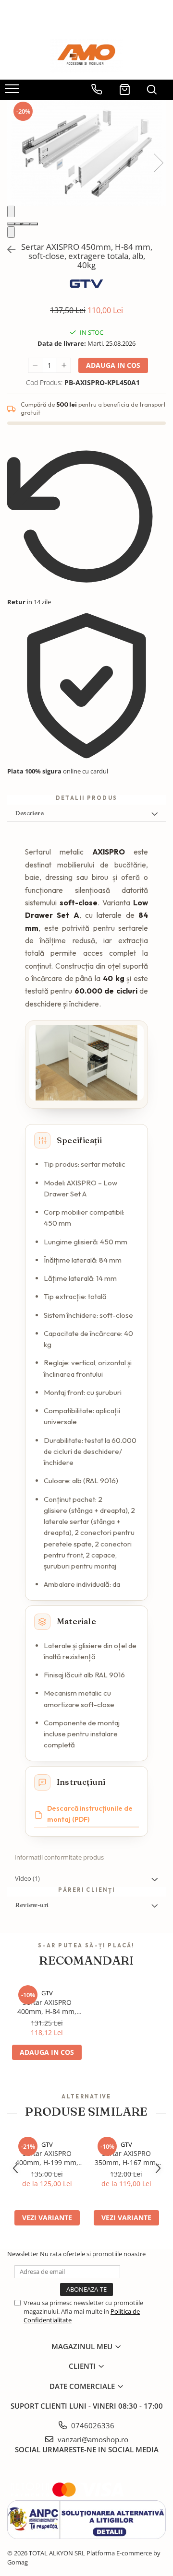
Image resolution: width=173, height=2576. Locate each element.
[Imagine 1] (11, 224)
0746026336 (92, 2425)
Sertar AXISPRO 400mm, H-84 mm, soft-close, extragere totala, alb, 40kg (47, 2007)
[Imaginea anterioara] (11, 212)
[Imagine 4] (34, 224)
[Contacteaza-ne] (97, 86)
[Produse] (13, 92)
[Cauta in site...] (152, 86)
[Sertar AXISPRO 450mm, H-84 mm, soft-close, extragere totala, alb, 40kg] (86, 153)
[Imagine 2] (19, 224)
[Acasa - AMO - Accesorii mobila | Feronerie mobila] (86, 56)
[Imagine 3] (26, 224)
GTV (47, 1993)
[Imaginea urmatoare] (11, 232)
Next (158, 163)
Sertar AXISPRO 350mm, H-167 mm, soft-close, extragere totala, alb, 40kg (126, 2158)
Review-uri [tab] (32, 1905)
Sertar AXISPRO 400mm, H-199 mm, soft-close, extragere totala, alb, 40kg (47, 2158)
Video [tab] (27, 1878)
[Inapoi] (7, 250)
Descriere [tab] (29, 813)
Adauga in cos (113, 365)
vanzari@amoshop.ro (92, 2439)
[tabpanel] (86, 153)
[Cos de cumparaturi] (125, 86)
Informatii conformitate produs (59, 1857)
